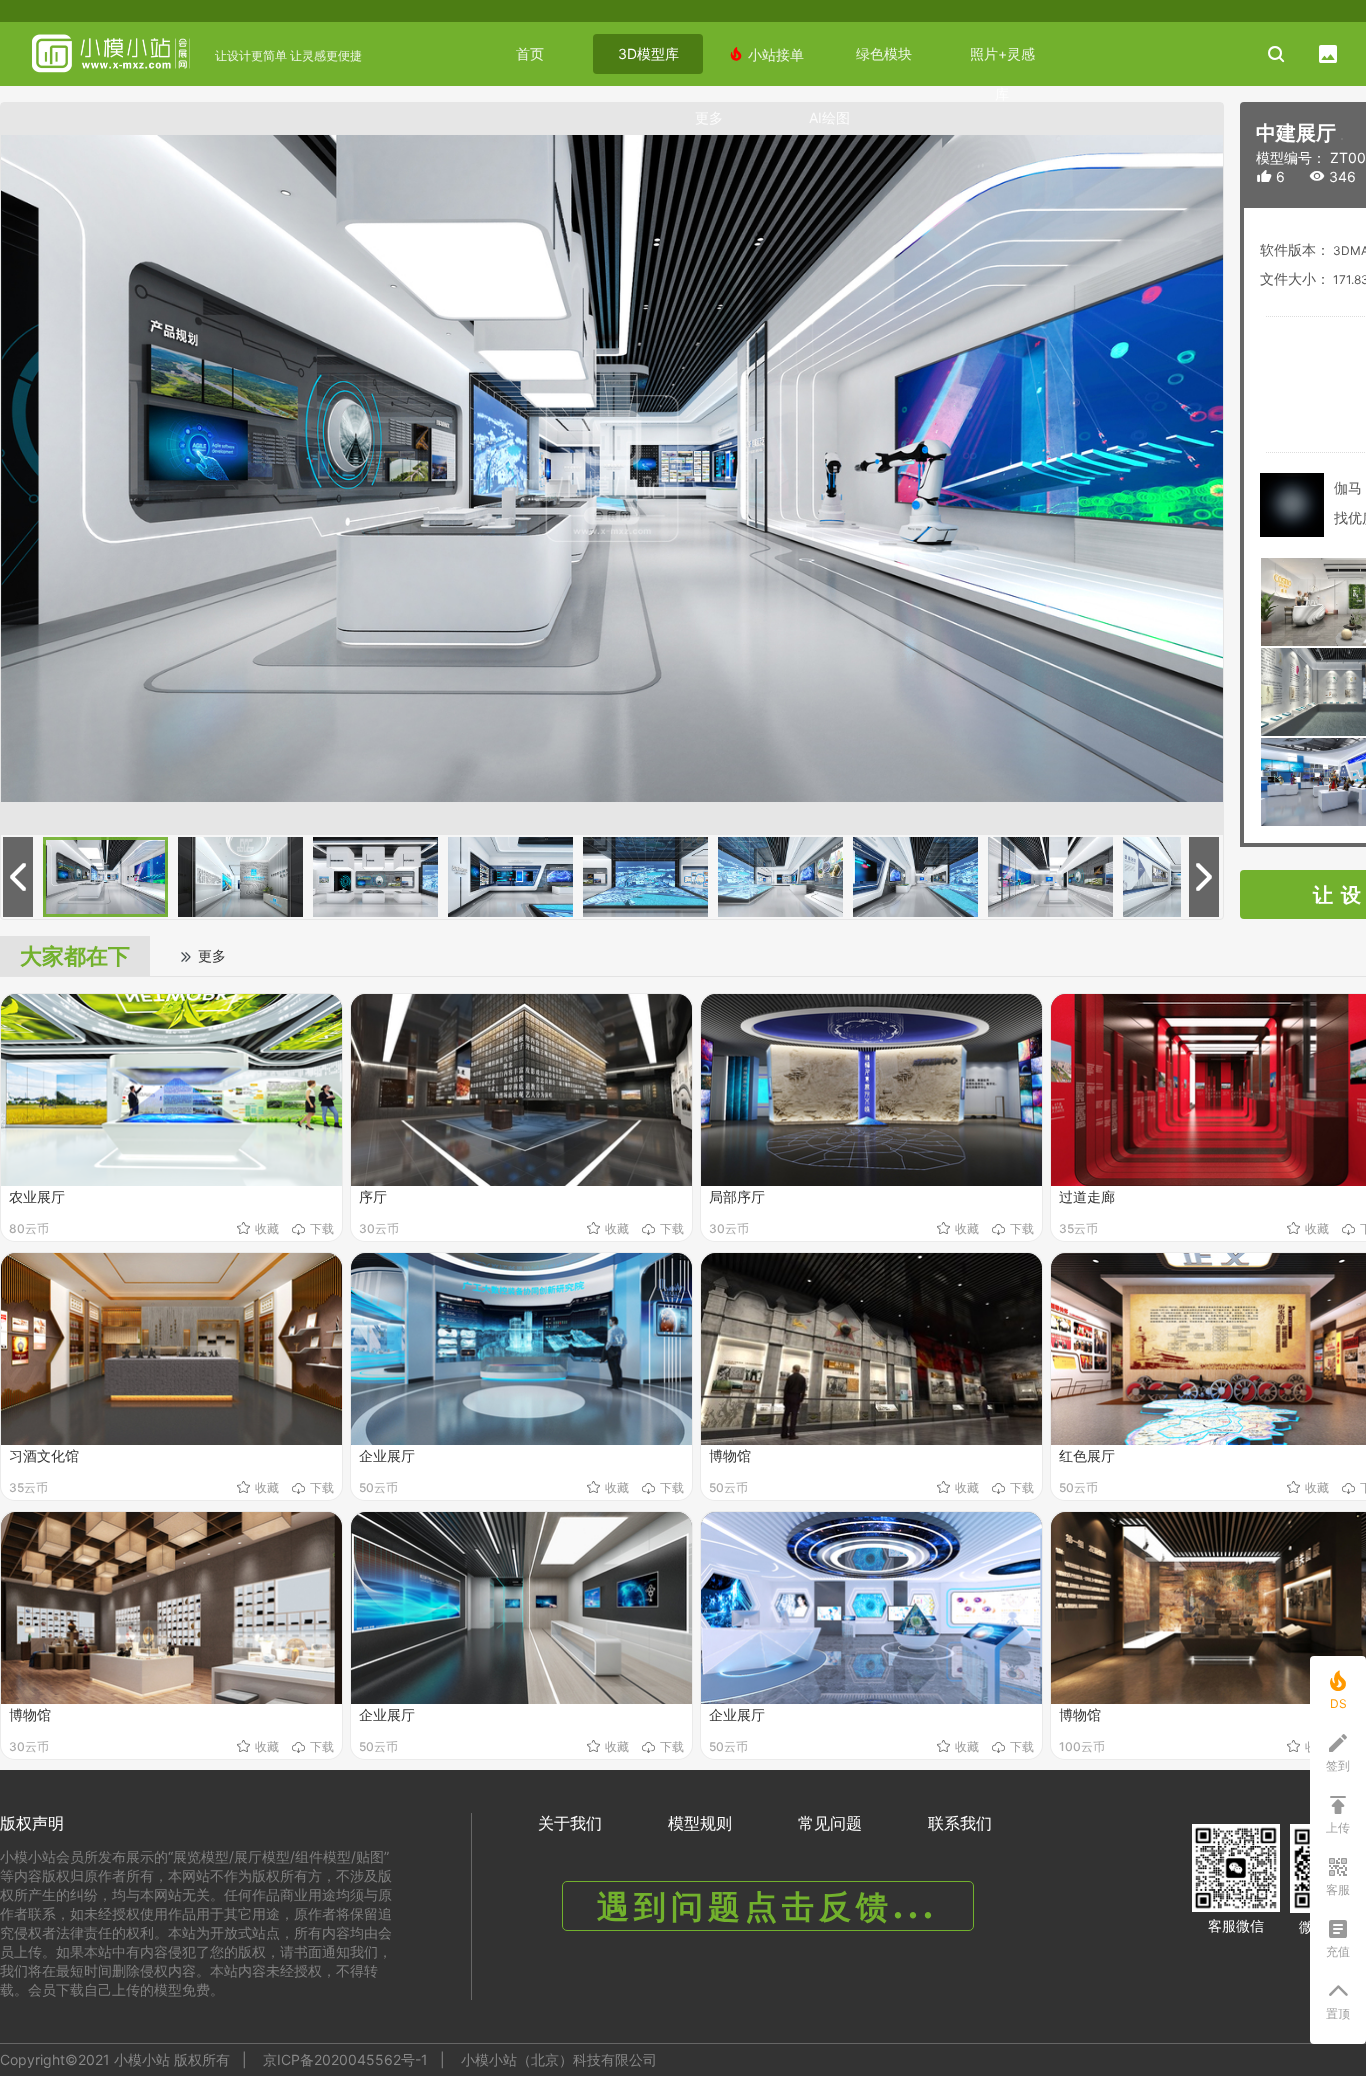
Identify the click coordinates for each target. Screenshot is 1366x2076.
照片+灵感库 (1002, 59)
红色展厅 (1087, 1455)
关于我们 (570, 1823)
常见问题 (830, 1823)
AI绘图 (829, 117)
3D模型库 (648, 53)
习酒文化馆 (44, 1455)
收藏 (267, 1228)
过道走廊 (1087, 1196)
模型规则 (700, 1823)
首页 (530, 53)
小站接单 (766, 54)
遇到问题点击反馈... (767, 1906)
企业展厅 (387, 1455)
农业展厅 (37, 1196)
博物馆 (730, 1455)
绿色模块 (884, 53)
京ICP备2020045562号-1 (345, 2059)
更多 (709, 117)
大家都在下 (75, 956)
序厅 (373, 1196)
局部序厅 (737, 1196)
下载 (322, 1228)
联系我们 (960, 1823)
